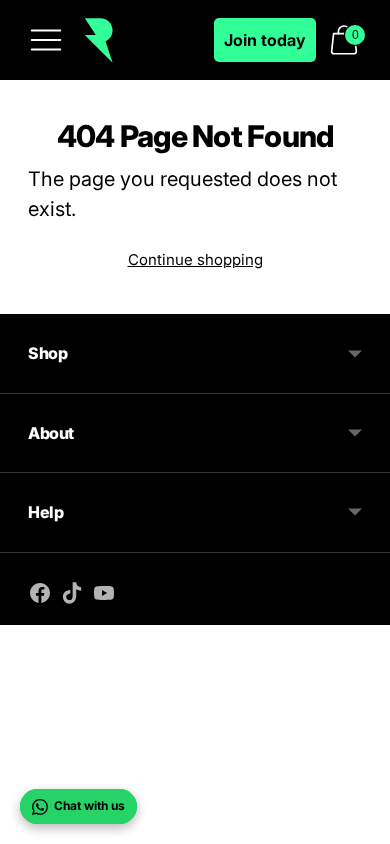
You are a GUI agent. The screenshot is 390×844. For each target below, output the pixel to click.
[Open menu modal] (46, 40)
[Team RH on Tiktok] (72, 596)
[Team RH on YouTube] (104, 596)
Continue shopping (195, 259)
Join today (265, 40)
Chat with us (89, 805)
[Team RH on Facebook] (40, 596)
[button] (344, 40)
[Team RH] (98, 40)
